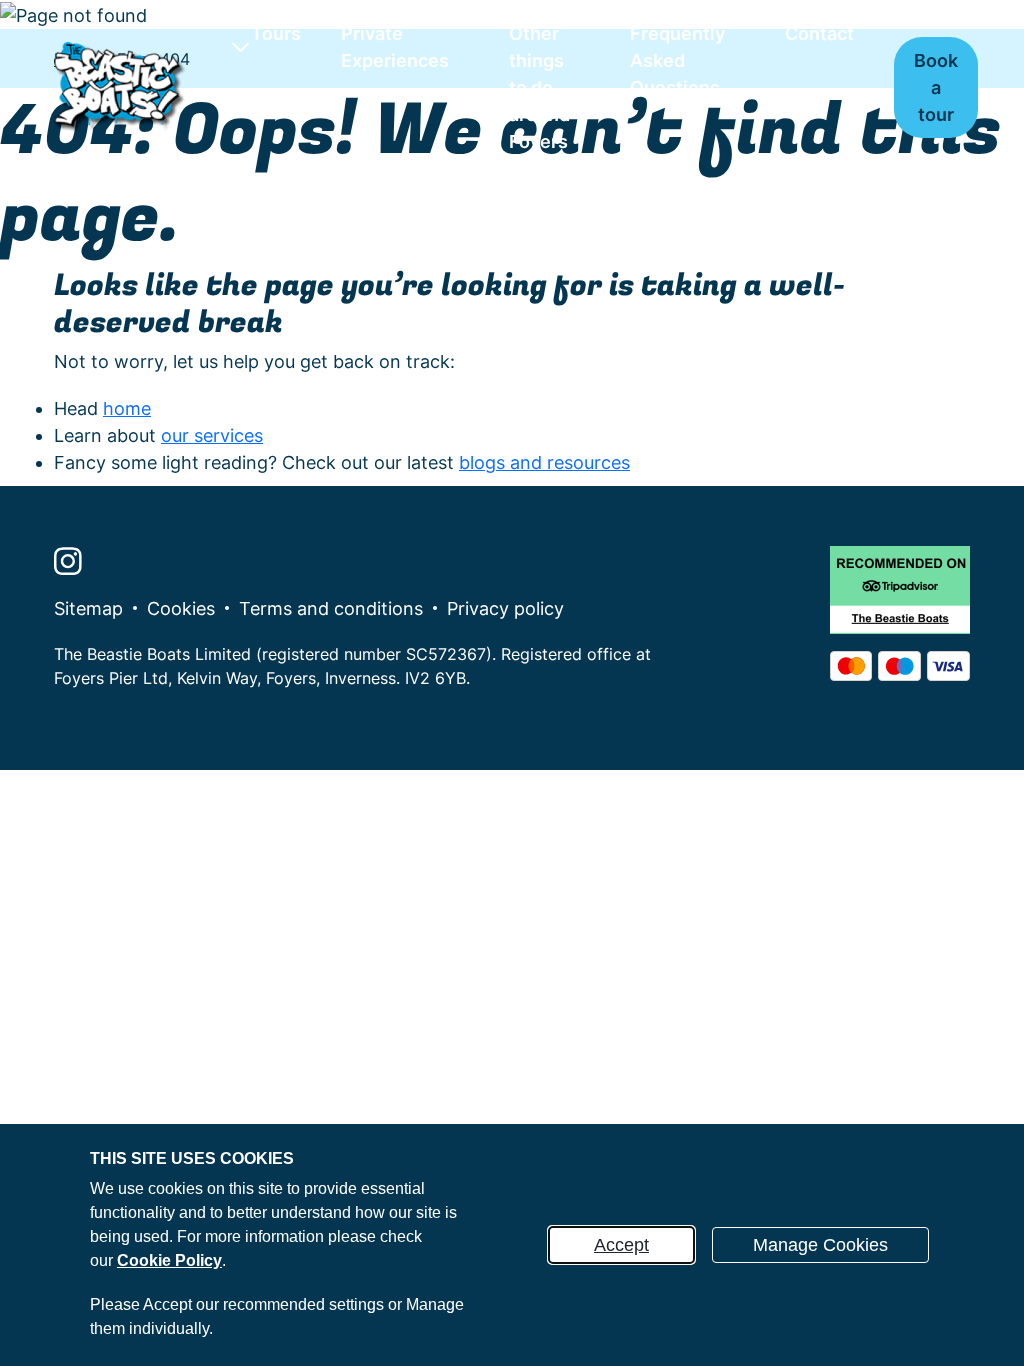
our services (212, 435)
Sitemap (88, 608)
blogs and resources (544, 462)
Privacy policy (505, 608)
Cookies (181, 608)
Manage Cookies (820, 1245)
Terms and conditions (331, 608)
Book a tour (936, 87)
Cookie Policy (169, 1260)
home (127, 408)
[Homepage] (120, 87)
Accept (621, 1245)
